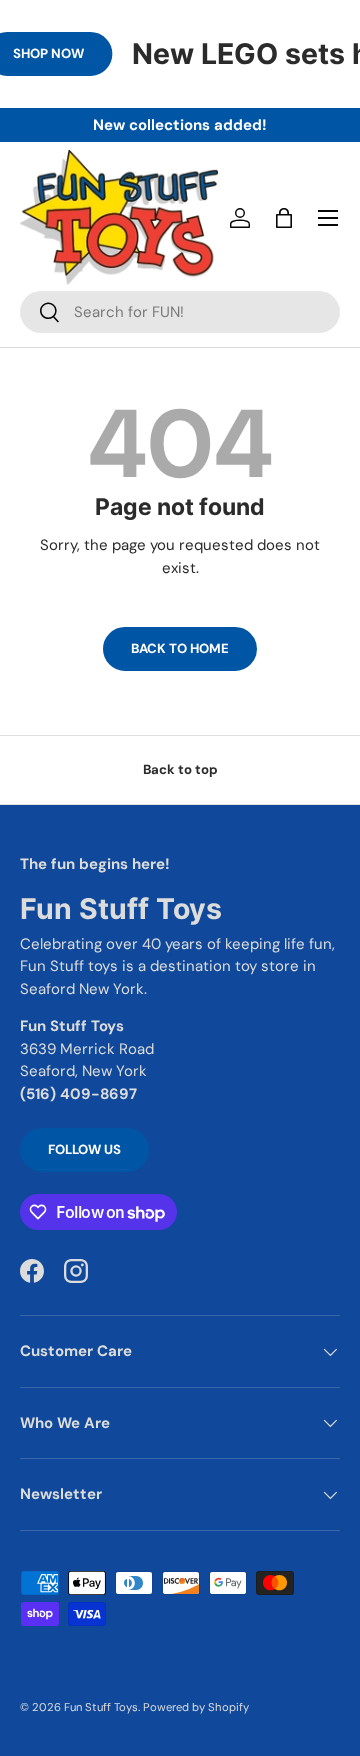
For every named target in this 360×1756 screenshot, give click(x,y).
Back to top (180, 769)
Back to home (180, 648)
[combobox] (180, 312)
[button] (284, 218)
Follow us (84, 1149)
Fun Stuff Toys (101, 1707)
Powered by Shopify (196, 1707)
